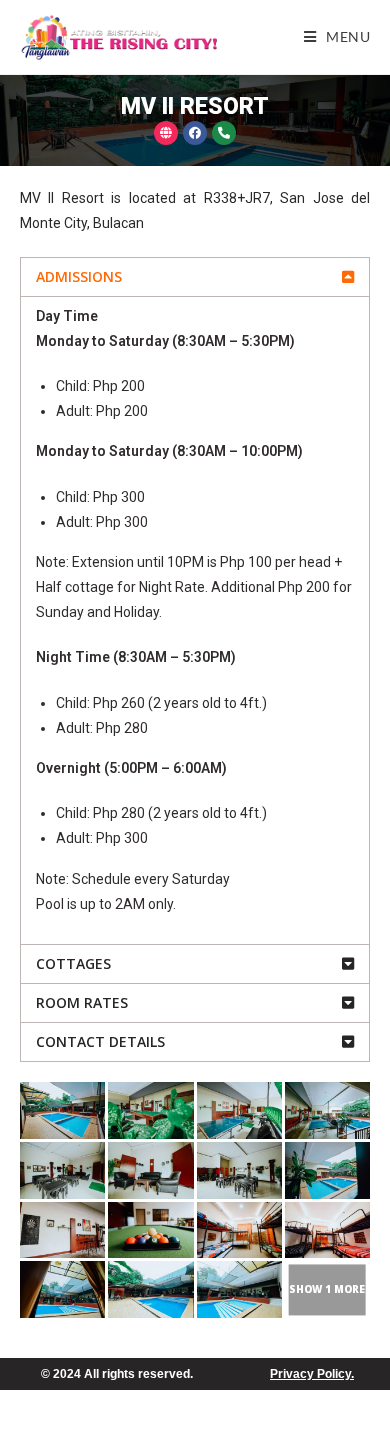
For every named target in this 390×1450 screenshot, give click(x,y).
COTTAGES (73, 963)
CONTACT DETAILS (100, 1041)
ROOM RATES (82, 1002)
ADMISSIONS (79, 276)
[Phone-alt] (224, 133)
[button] (195, 277)
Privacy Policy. (312, 1374)
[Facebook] (195, 133)
